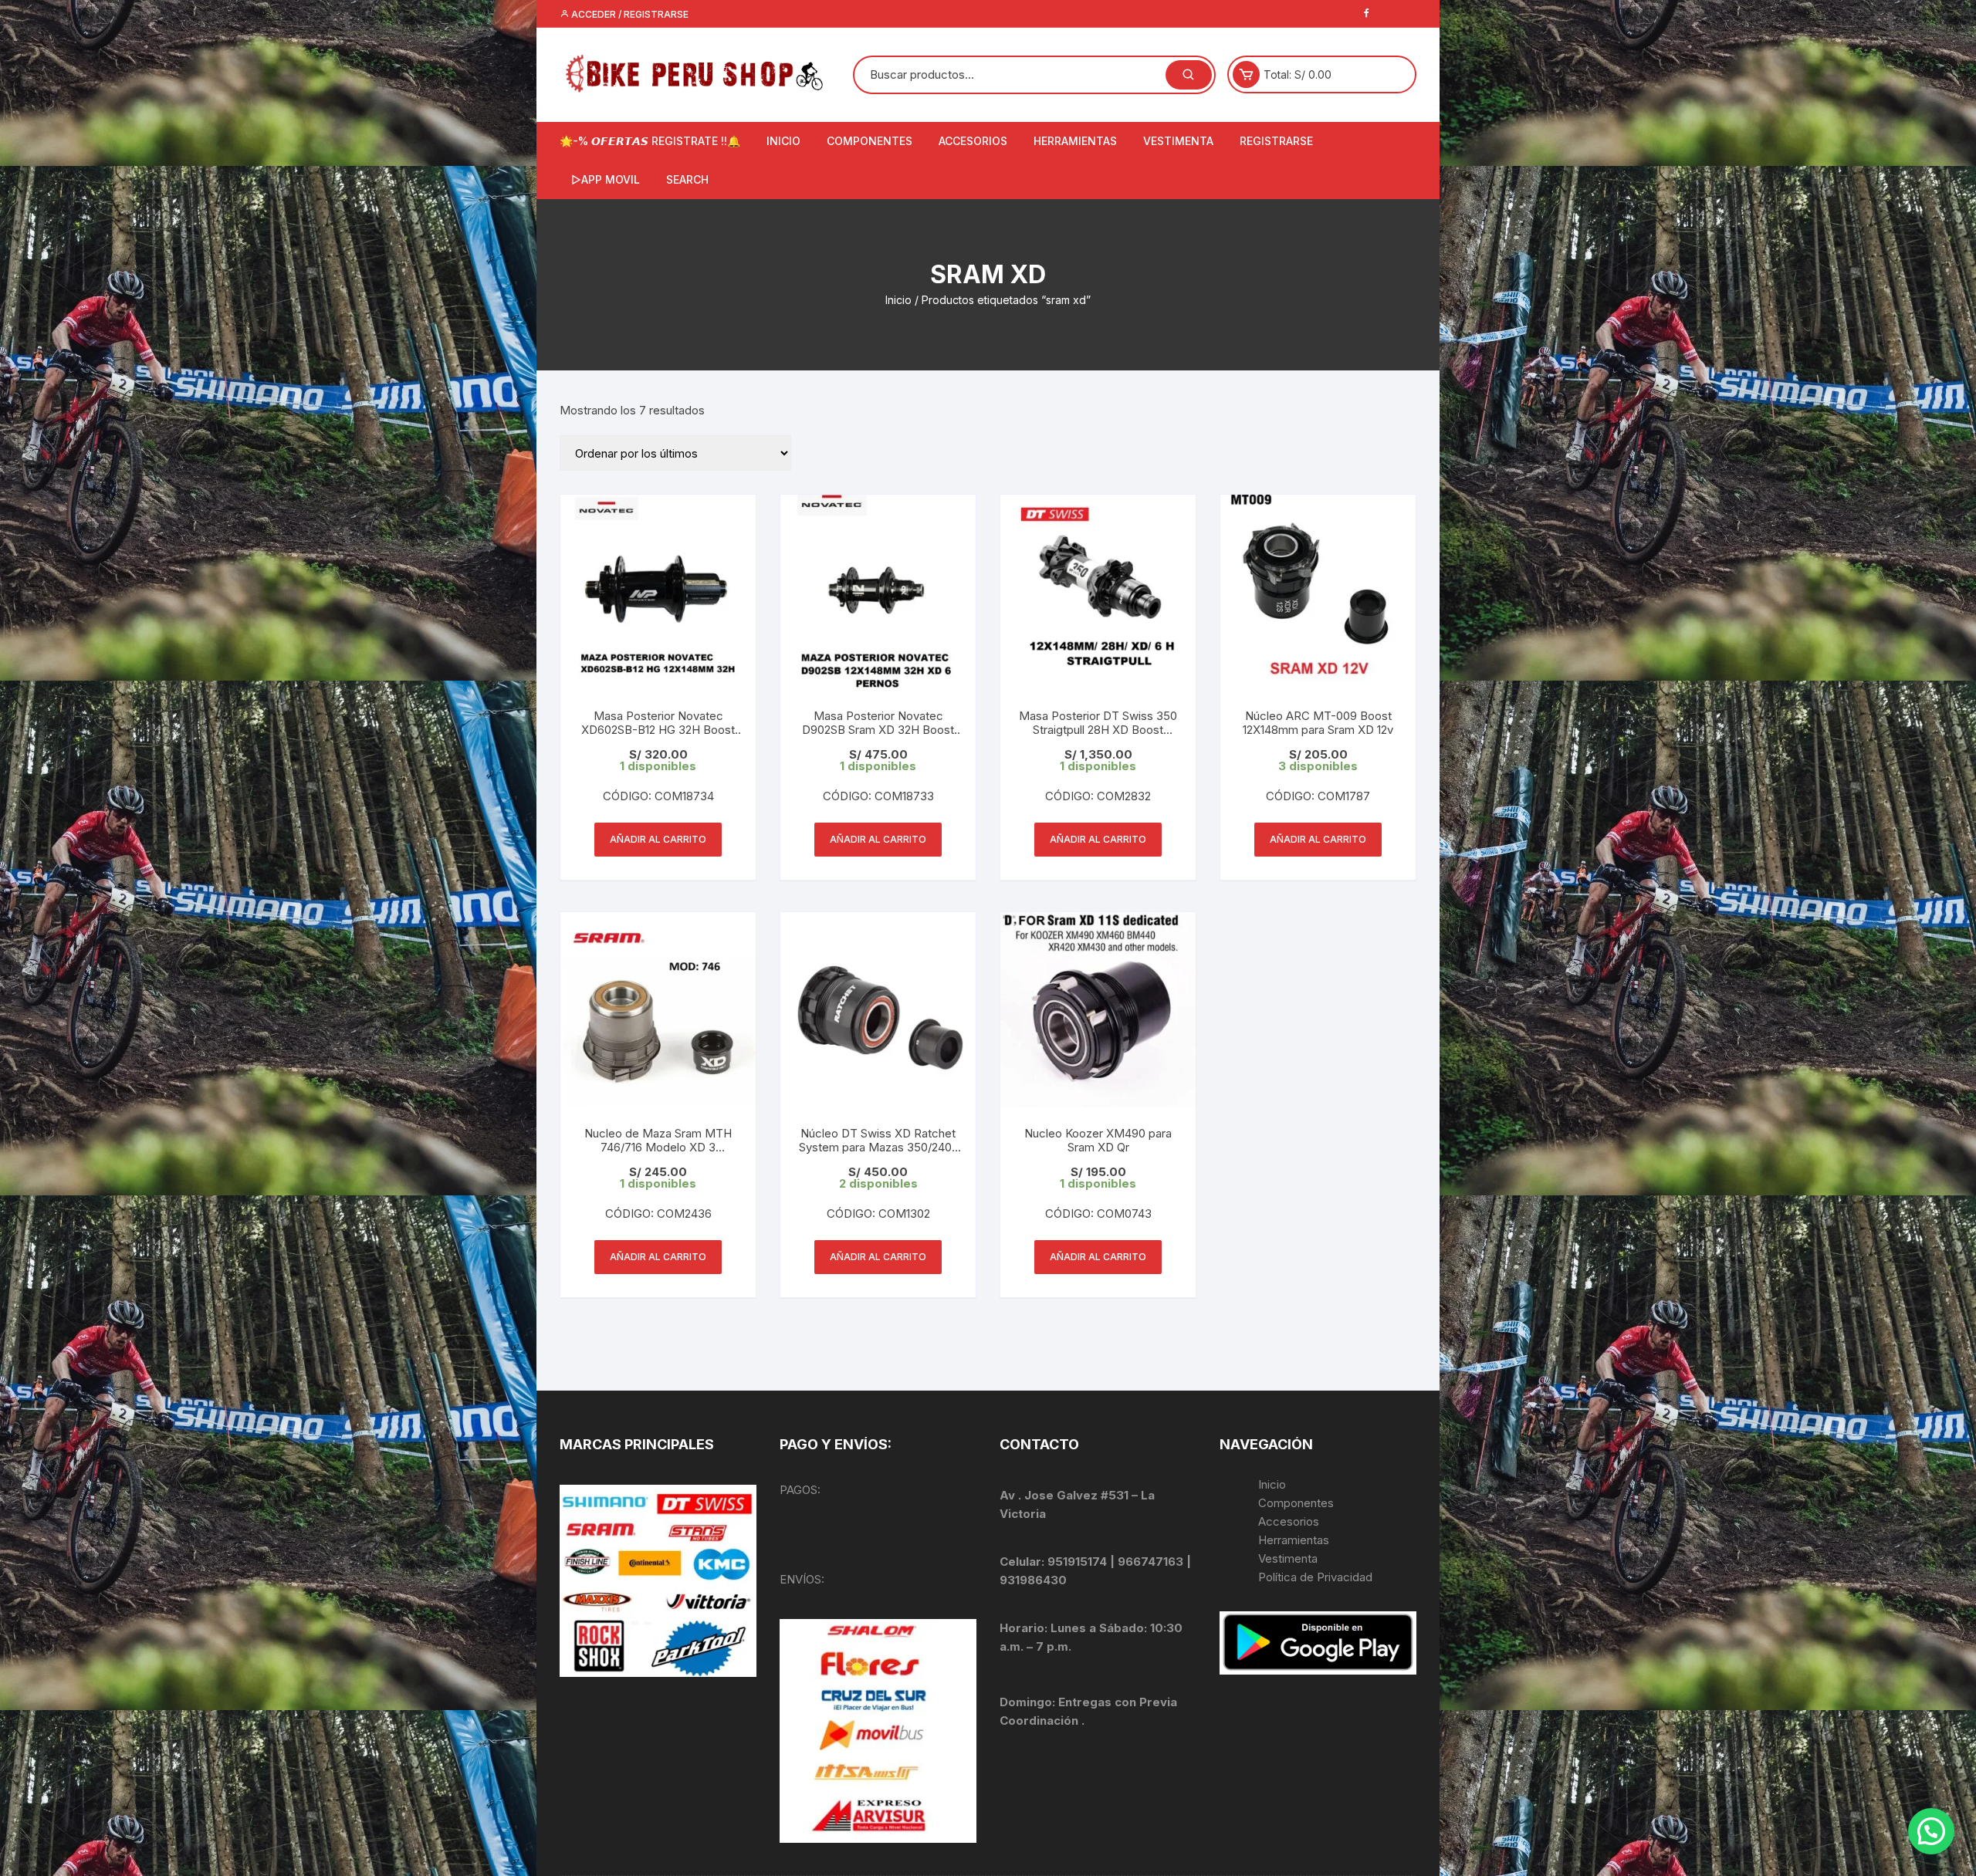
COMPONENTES (870, 141)
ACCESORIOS (973, 141)
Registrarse (1276, 141)
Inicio (898, 300)
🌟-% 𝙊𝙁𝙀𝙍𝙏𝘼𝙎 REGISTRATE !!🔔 (650, 141)
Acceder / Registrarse (629, 14)
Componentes (1296, 1503)
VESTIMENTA (1178, 141)
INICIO (783, 141)
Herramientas (1295, 1540)
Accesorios (1289, 1521)
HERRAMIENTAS (1075, 141)
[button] (1931, 1831)
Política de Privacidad (1315, 1577)
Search (687, 179)
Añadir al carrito (658, 839)
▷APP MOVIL (606, 179)
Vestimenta (1288, 1558)
